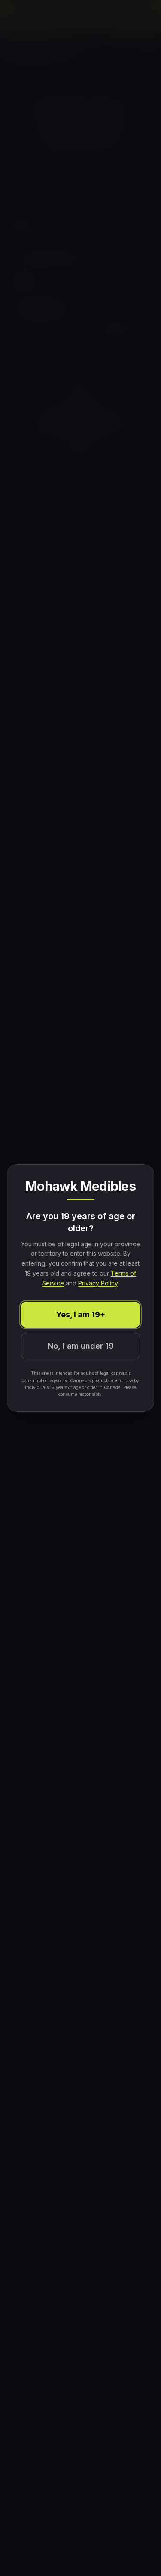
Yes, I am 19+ (81, 1314)
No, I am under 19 (81, 1346)
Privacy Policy (98, 1283)
